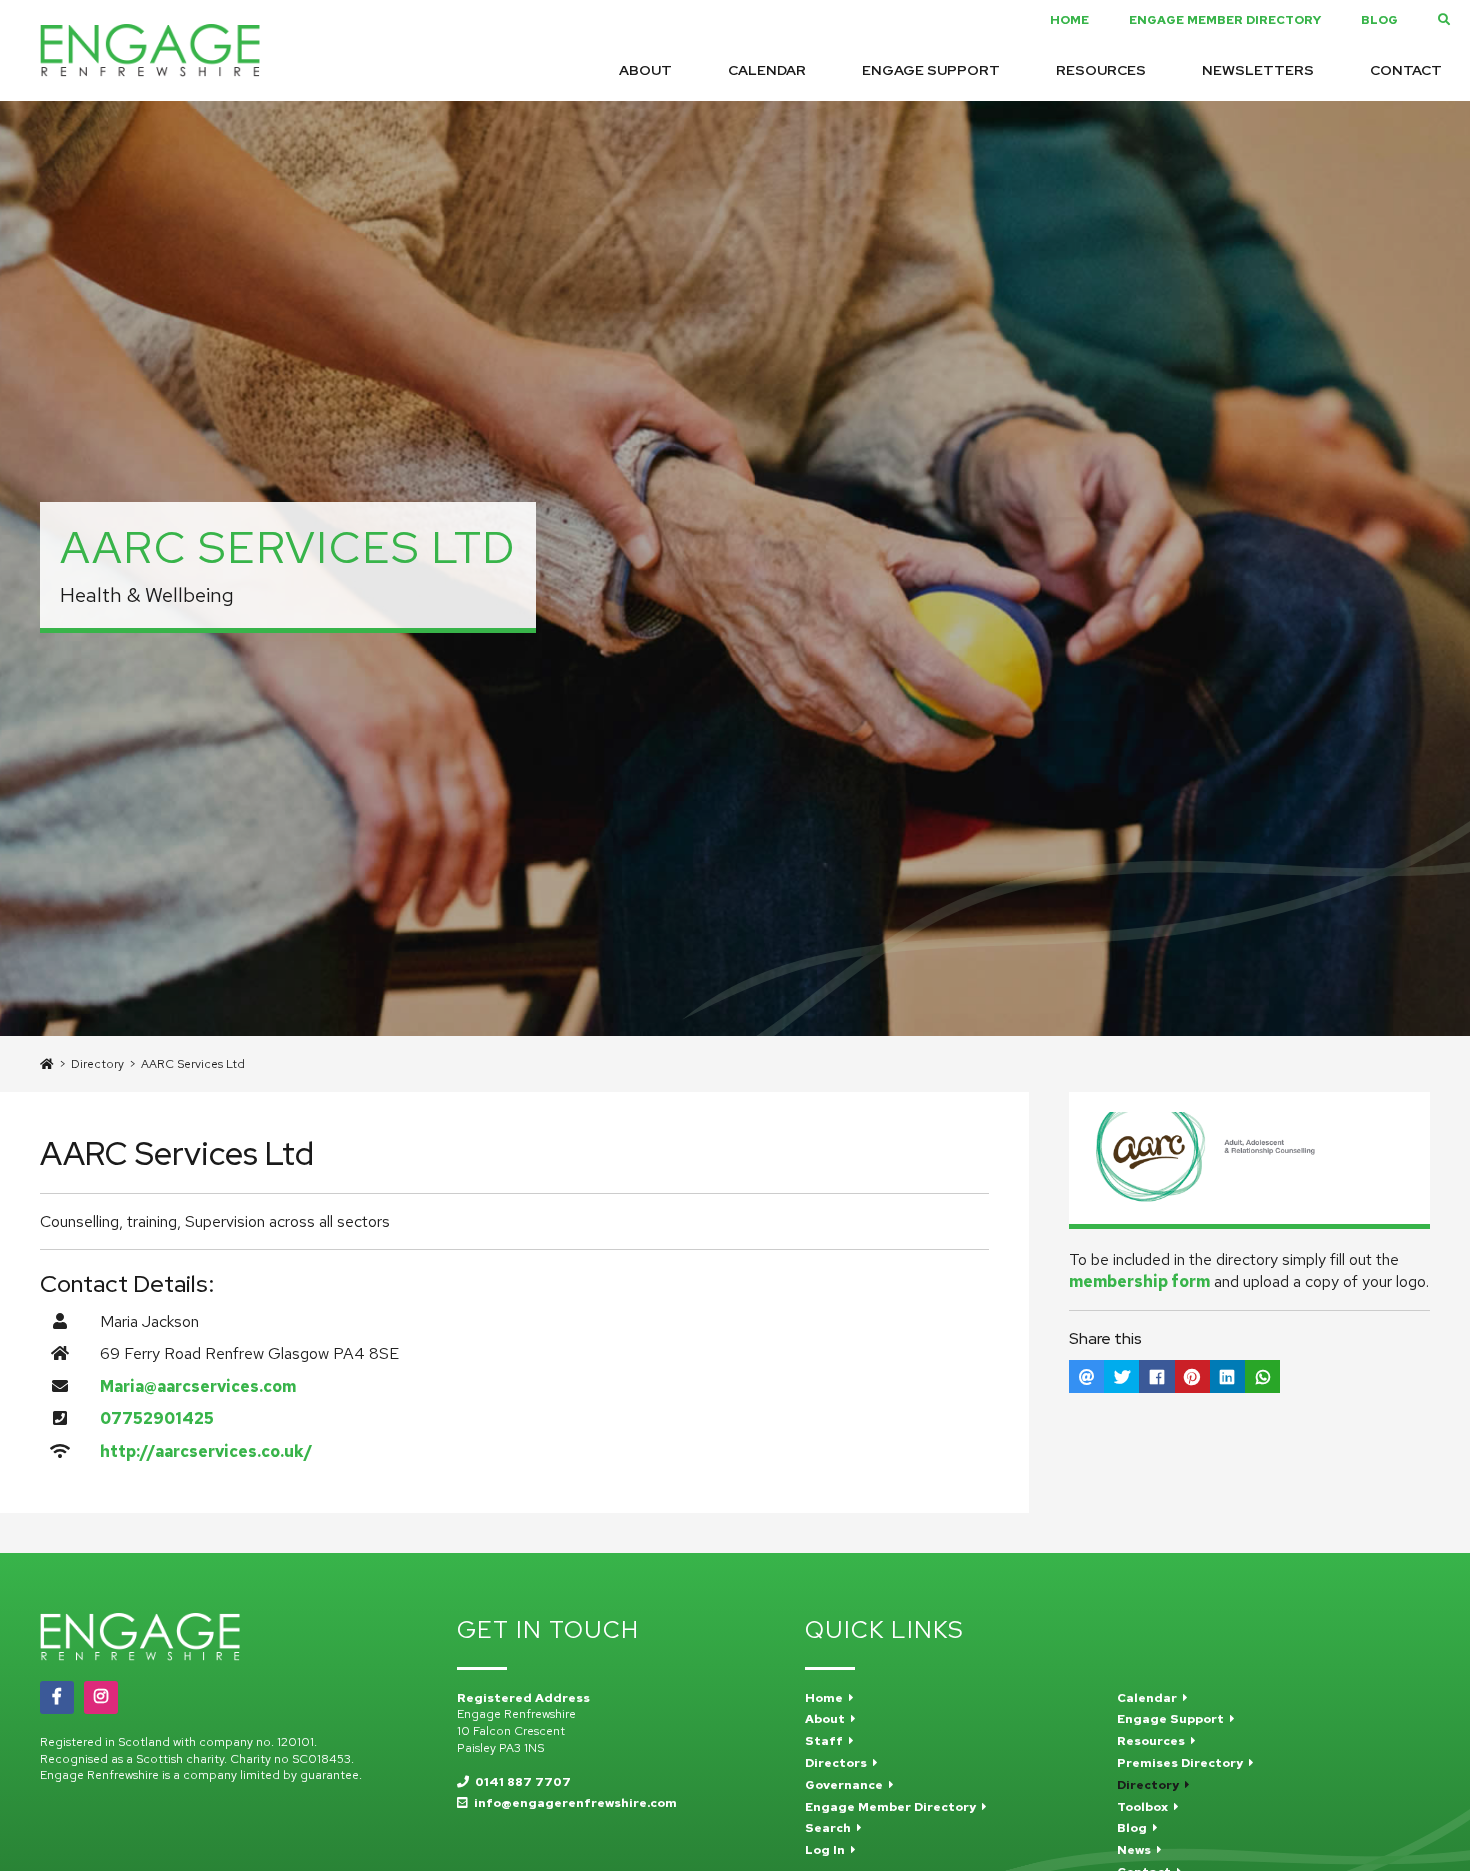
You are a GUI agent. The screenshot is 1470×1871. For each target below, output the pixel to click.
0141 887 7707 (520, 1782)
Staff (827, 1741)
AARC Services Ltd (193, 1064)
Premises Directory (1183, 1763)
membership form (1139, 1281)
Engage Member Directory (1225, 20)
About (645, 70)
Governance (847, 1785)
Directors (839, 1763)
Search (831, 1828)
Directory (97, 1064)
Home (1069, 20)
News (1137, 1850)
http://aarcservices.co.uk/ (206, 1451)
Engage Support (931, 70)
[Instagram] (101, 1697)
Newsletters (1258, 70)
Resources (1101, 70)
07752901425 (157, 1418)
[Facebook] (57, 1697)
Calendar (767, 70)
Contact (1406, 70)
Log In (828, 1850)
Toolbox (1145, 1807)
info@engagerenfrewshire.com (572, 1803)
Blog (1379, 20)
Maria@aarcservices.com (198, 1386)
